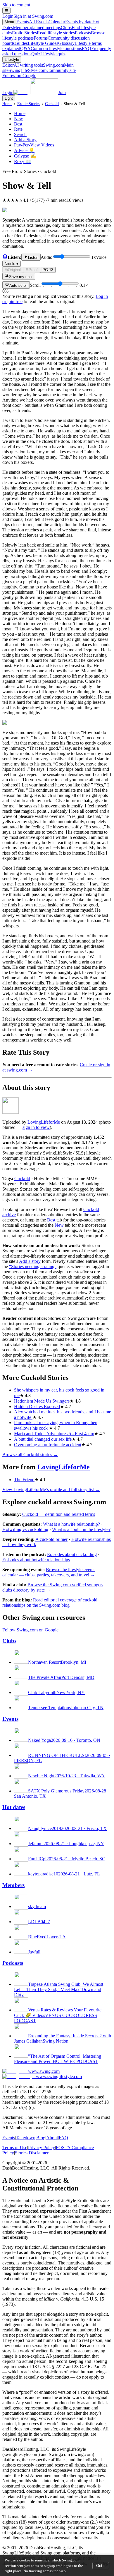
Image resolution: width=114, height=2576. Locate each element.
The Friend (24, 1480)
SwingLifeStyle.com (42, 70)
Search (20, 134)
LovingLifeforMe (44, 1122)
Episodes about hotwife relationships (36, 1560)
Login (28, 16)
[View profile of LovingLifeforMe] (11, 1112)
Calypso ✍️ (25, 156)
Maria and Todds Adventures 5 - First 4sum (54, 1434)
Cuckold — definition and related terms (59, 1514)
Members (13, 1885)
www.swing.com (44, 2071)
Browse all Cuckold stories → (30, 1455)
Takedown (26, 2138)
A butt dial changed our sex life (43, 1439)
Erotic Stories (43, 33)
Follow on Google (19, 76)
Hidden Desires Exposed (37, 1407)
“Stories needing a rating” (33, 1266)
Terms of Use (15, 2148)
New (19, 119)
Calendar (70, 22)
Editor (23, 65)
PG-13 (48, 270)
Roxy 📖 (23, 161)
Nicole (12, 264)
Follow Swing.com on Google (30, 1630)
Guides (36, 43)
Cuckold (52, 104)
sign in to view (36, 1127)
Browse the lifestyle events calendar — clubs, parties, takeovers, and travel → (49, 1572)
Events (32, 22)
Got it (101, 2566)
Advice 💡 (24, 150)
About (52, 2138)
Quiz (48, 54)
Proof (33, 270)
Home (7, 104)
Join (62, 92)
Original (14, 270)
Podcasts (13, 1963)
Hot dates (14, 1807)
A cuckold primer (51, 1539)
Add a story (30, 1261)
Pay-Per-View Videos (34, 145)
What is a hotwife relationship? (71, 1524)
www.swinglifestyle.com (59, 2076)
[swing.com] (36, 92)
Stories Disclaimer (32, 2153)
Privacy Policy (42, 2148)
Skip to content (16, 5)
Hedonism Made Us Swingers (42, 1401)
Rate (18, 129)
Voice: (56, 260)
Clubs (9, 1641)
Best (18, 124)
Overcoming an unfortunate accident (48, 1445)
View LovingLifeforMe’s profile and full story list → (51, 1489)
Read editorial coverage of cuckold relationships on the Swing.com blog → (50, 1602)
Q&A (51, 48)
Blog (41, 2138)
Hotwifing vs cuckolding (25, 1529)
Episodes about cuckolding (72, 1554)
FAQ (63, 2138)
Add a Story (25, 140)
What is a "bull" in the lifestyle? (81, 1529)
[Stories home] (5, 257)
